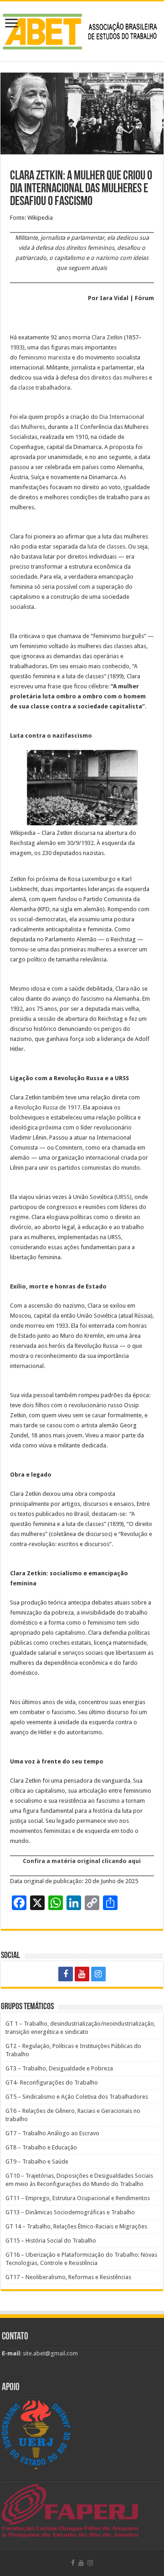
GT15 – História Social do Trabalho (51, 2241)
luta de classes (106, 546)
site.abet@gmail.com (50, 2353)
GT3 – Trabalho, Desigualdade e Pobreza (59, 2068)
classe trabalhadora (44, 388)
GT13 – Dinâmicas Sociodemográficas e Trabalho (70, 2212)
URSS (123, 1197)
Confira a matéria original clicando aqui (82, 1861)
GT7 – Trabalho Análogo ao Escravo (52, 2133)
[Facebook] (66, 1974)
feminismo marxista (45, 357)
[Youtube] (82, 1974)
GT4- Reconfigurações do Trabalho (52, 2082)
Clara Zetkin (107, 337)
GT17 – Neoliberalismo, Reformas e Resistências (68, 2277)
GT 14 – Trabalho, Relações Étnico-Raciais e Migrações (76, 2226)
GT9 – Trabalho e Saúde (37, 2162)
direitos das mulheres (119, 377)
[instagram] (98, 1974)
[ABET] (82, 30)
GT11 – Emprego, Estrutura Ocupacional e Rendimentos (78, 2198)
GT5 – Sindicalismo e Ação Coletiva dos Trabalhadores (77, 2097)
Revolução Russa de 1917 (47, 1107)
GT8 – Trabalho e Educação (41, 2147)
